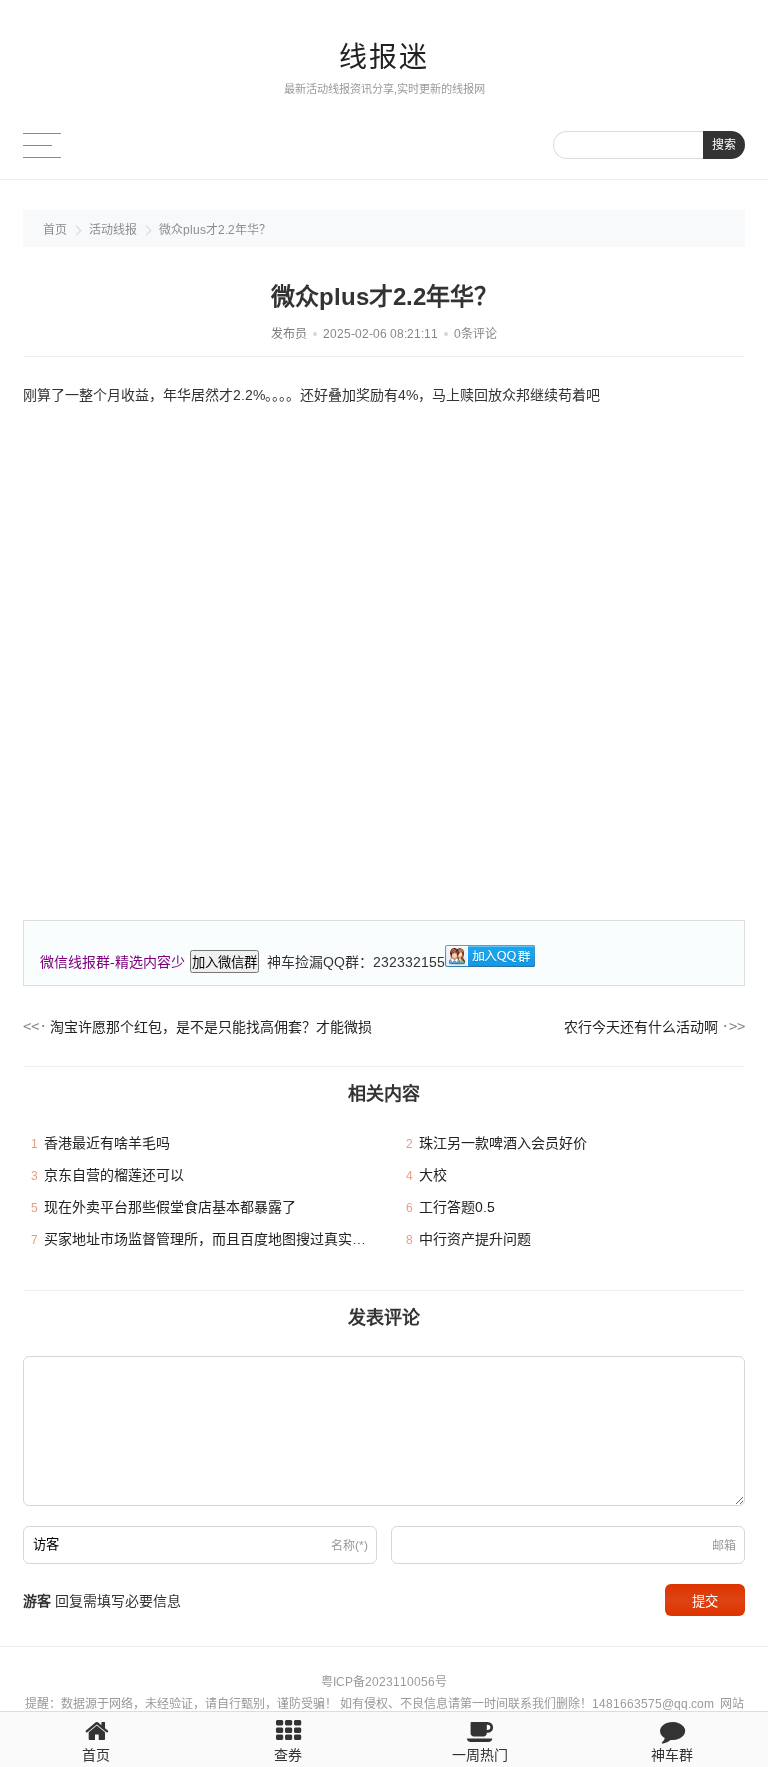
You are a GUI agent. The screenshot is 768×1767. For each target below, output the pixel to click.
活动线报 (113, 230)
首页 (55, 230)
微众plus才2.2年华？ (215, 230)
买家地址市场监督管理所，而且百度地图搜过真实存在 (212, 1239)
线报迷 (384, 57)
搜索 (724, 145)
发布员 (289, 334)
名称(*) (349, 1546)
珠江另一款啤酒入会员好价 (503, 1143)
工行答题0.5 (457, 1207)
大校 (433, 1175)
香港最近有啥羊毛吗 (107, 1143)
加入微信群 (224, 962)
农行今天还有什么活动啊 (641, 1027)
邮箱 (724, 1546)
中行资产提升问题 (475, 1239)
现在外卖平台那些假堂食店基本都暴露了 (170, 1207)
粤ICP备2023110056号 (384, 1682)
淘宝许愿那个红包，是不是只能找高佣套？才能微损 (211, 1027)
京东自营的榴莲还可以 (114, 1175)
